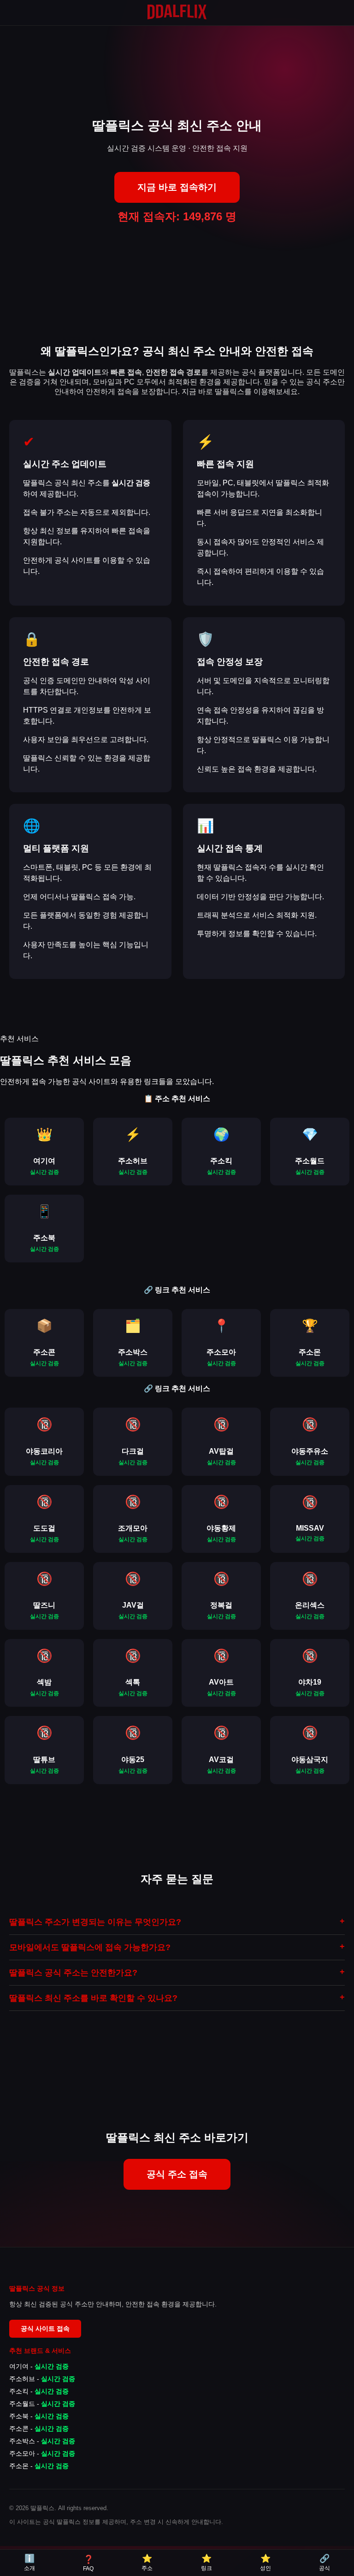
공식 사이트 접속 (45, 2328)
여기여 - (39, 2366)
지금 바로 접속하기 (177, 187)
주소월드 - (42, 2404)
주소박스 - (42, 2441)
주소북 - (39, 2416)
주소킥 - (39, 2391)
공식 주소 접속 (177, 2174)
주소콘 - (39, 2429)
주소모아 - (42, 2453)
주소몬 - (39, 2466)
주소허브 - (42, 2379)
